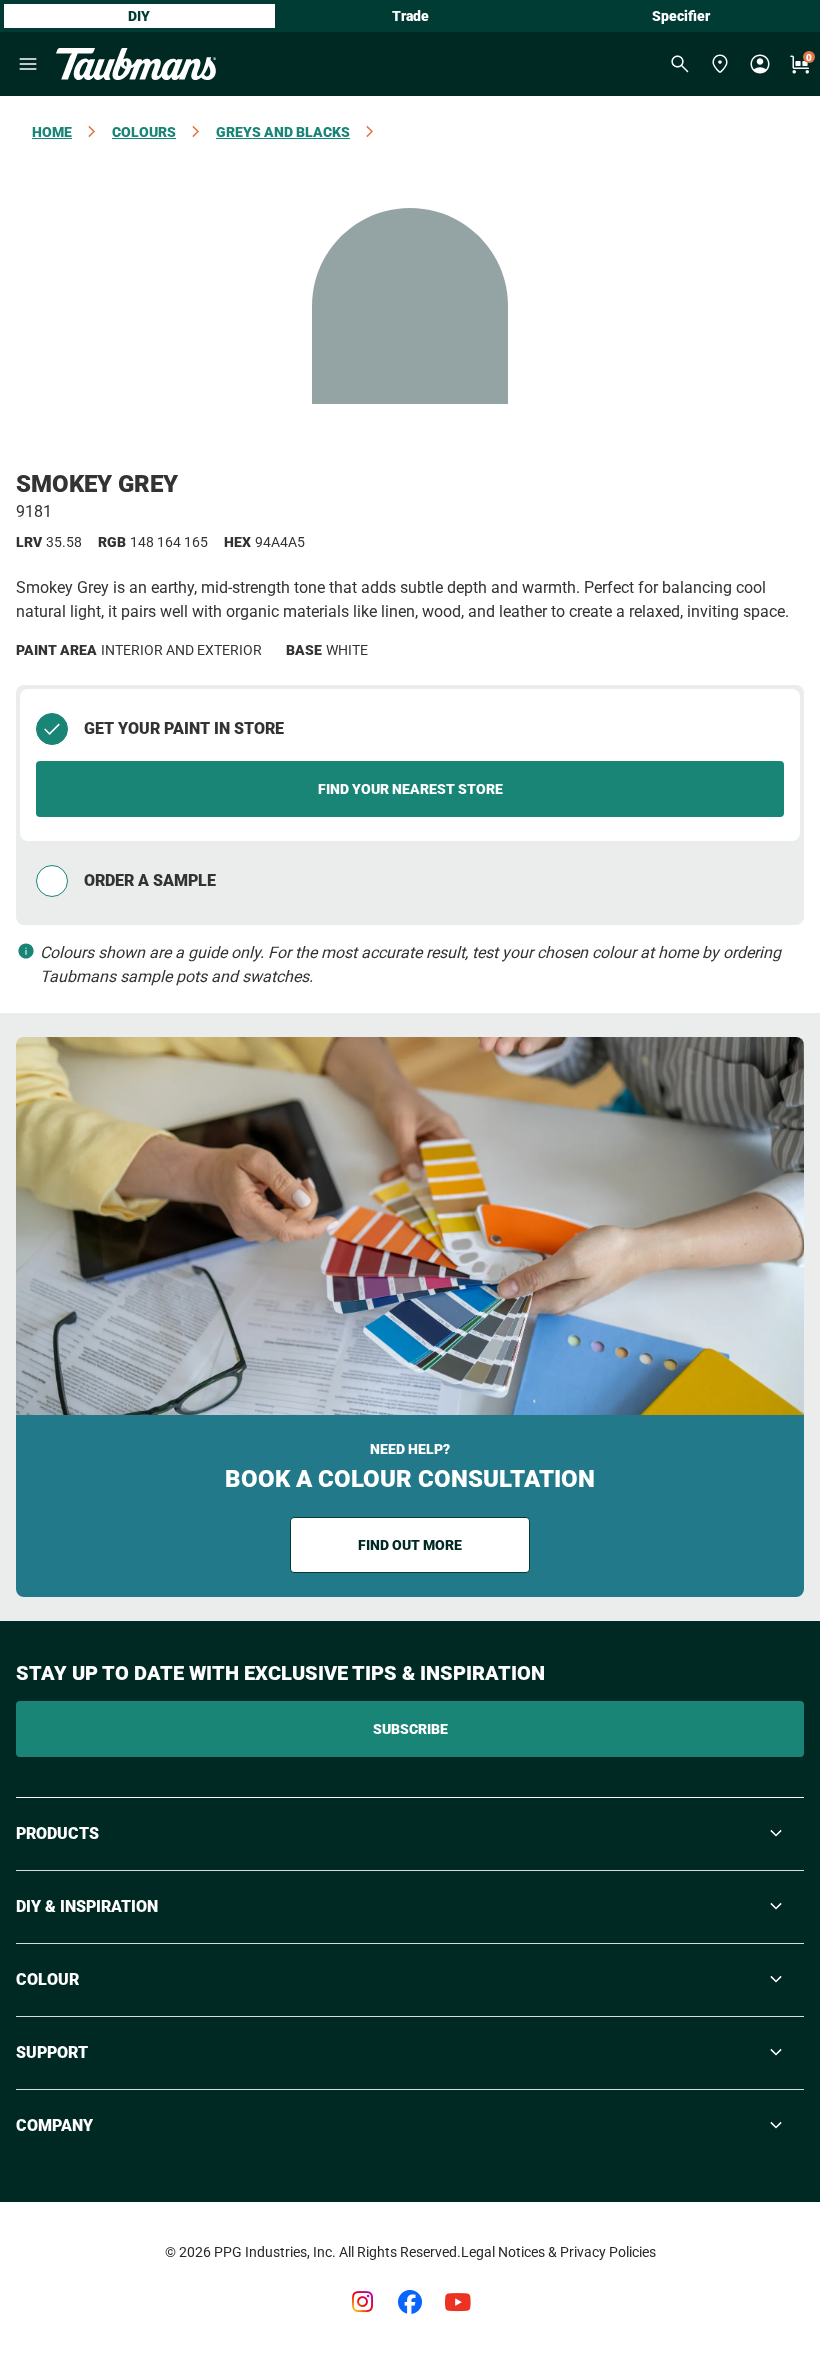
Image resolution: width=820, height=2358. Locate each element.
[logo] (136, 64)
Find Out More (410, 1545)
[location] (720, 64)
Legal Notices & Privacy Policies (558, 2252)
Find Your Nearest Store (410, 789)
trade (410, 16)
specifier (681, 16)
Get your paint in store (184, 728)
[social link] (362, 2302)
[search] (680, 64)
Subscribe (410, 1729)
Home (52, 132)
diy (139, 16)
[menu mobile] (28, 64)
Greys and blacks (283, 132)
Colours (144, 132)
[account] (760, 64)
